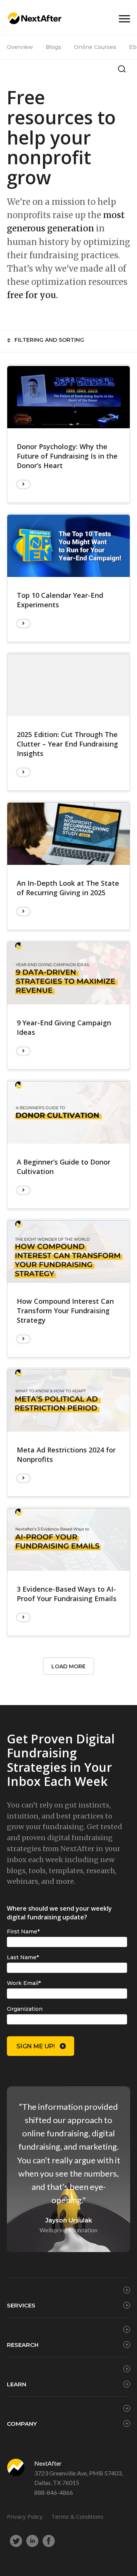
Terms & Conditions (77, 2516)
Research (23, 2345)
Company (22, 2424)
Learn (17, 2384)
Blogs (53, 47)
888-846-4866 (54, 2492)
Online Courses (95, 47)
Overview (20, 47)
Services (21, 2305)
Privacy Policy (25, 2516)
